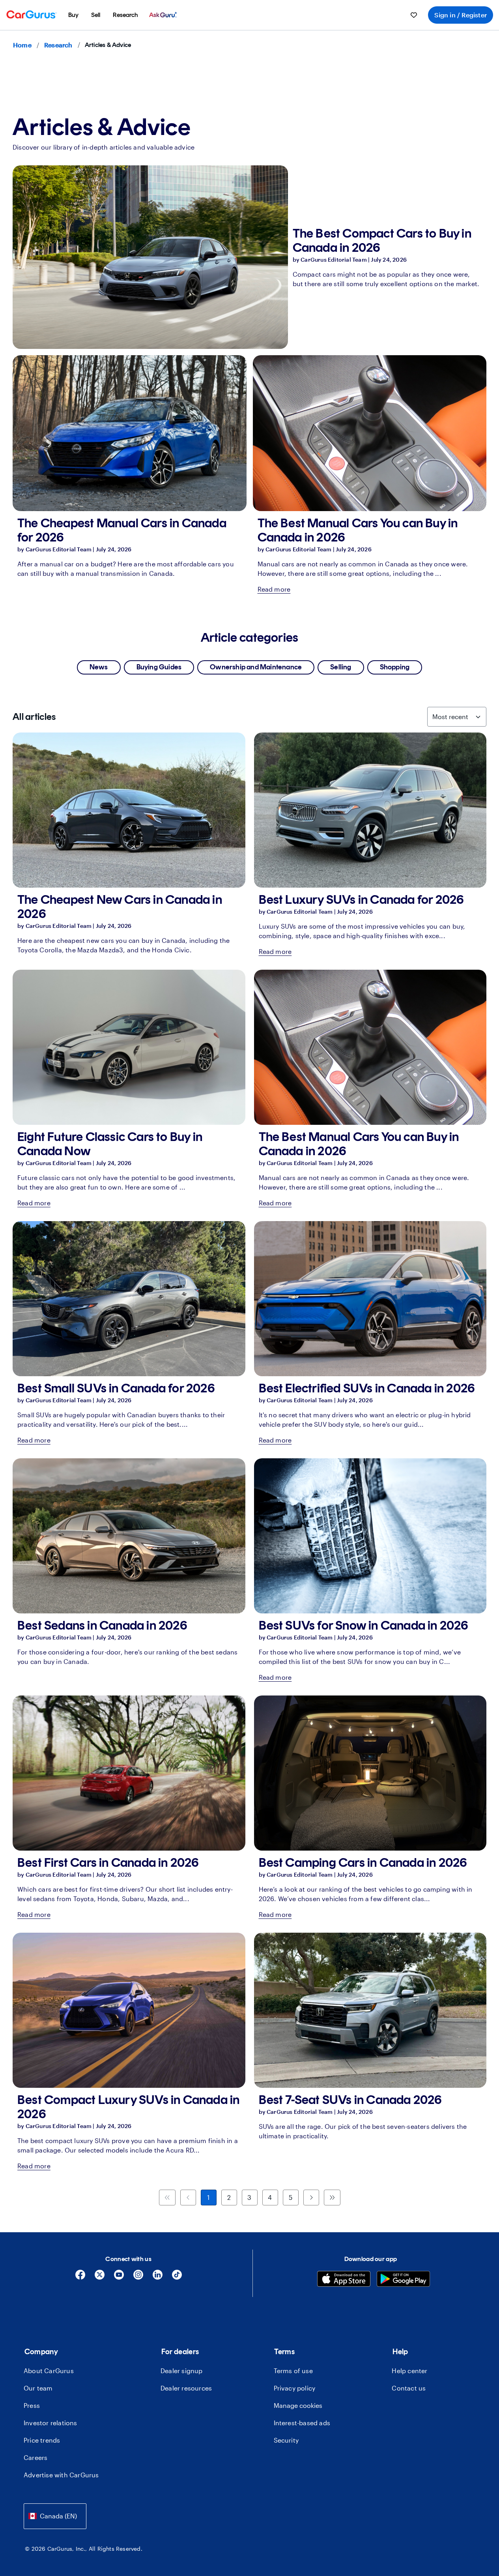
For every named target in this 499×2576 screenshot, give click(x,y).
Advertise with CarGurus (61, 2475)
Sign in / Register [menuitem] (461, 15)
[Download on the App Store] (344, 2280)
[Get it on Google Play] (403, 2280)
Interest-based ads (302, 2423)
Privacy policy (295, 2388)
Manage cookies (298, 2405)
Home (22, 45)
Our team (38, 2388)
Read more (274, 589)
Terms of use (293, 2371)
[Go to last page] (332, 2198)
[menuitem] (73, 15)
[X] (100, 2277)
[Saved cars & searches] (414, 15)
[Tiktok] (177, 2277)
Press (32, 2405)
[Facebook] (80, 2277)
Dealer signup (182, 2371)
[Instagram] (138, 2277)
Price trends (42, 2440)
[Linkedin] (158, 2277)
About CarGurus (49, 2371)
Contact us (409, 2388)
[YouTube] (119, 2277)
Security (286, 2440)
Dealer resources (186, 2388)
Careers (36, 2457)
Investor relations (50, 2423)
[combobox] (55, 2516)
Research (58, 45)
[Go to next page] (311, 2198)
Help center (409, 2371)
